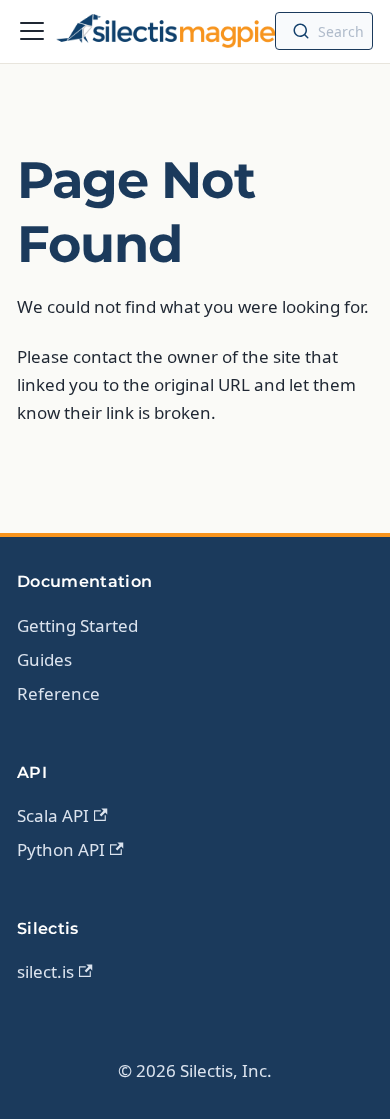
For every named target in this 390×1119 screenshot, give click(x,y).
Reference (58, 693)
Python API (61, 849)
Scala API (53, 815)
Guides (44, 659)
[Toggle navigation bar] (32, 31)
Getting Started (77, 625)
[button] (324, 31)
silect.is (45, 971)
